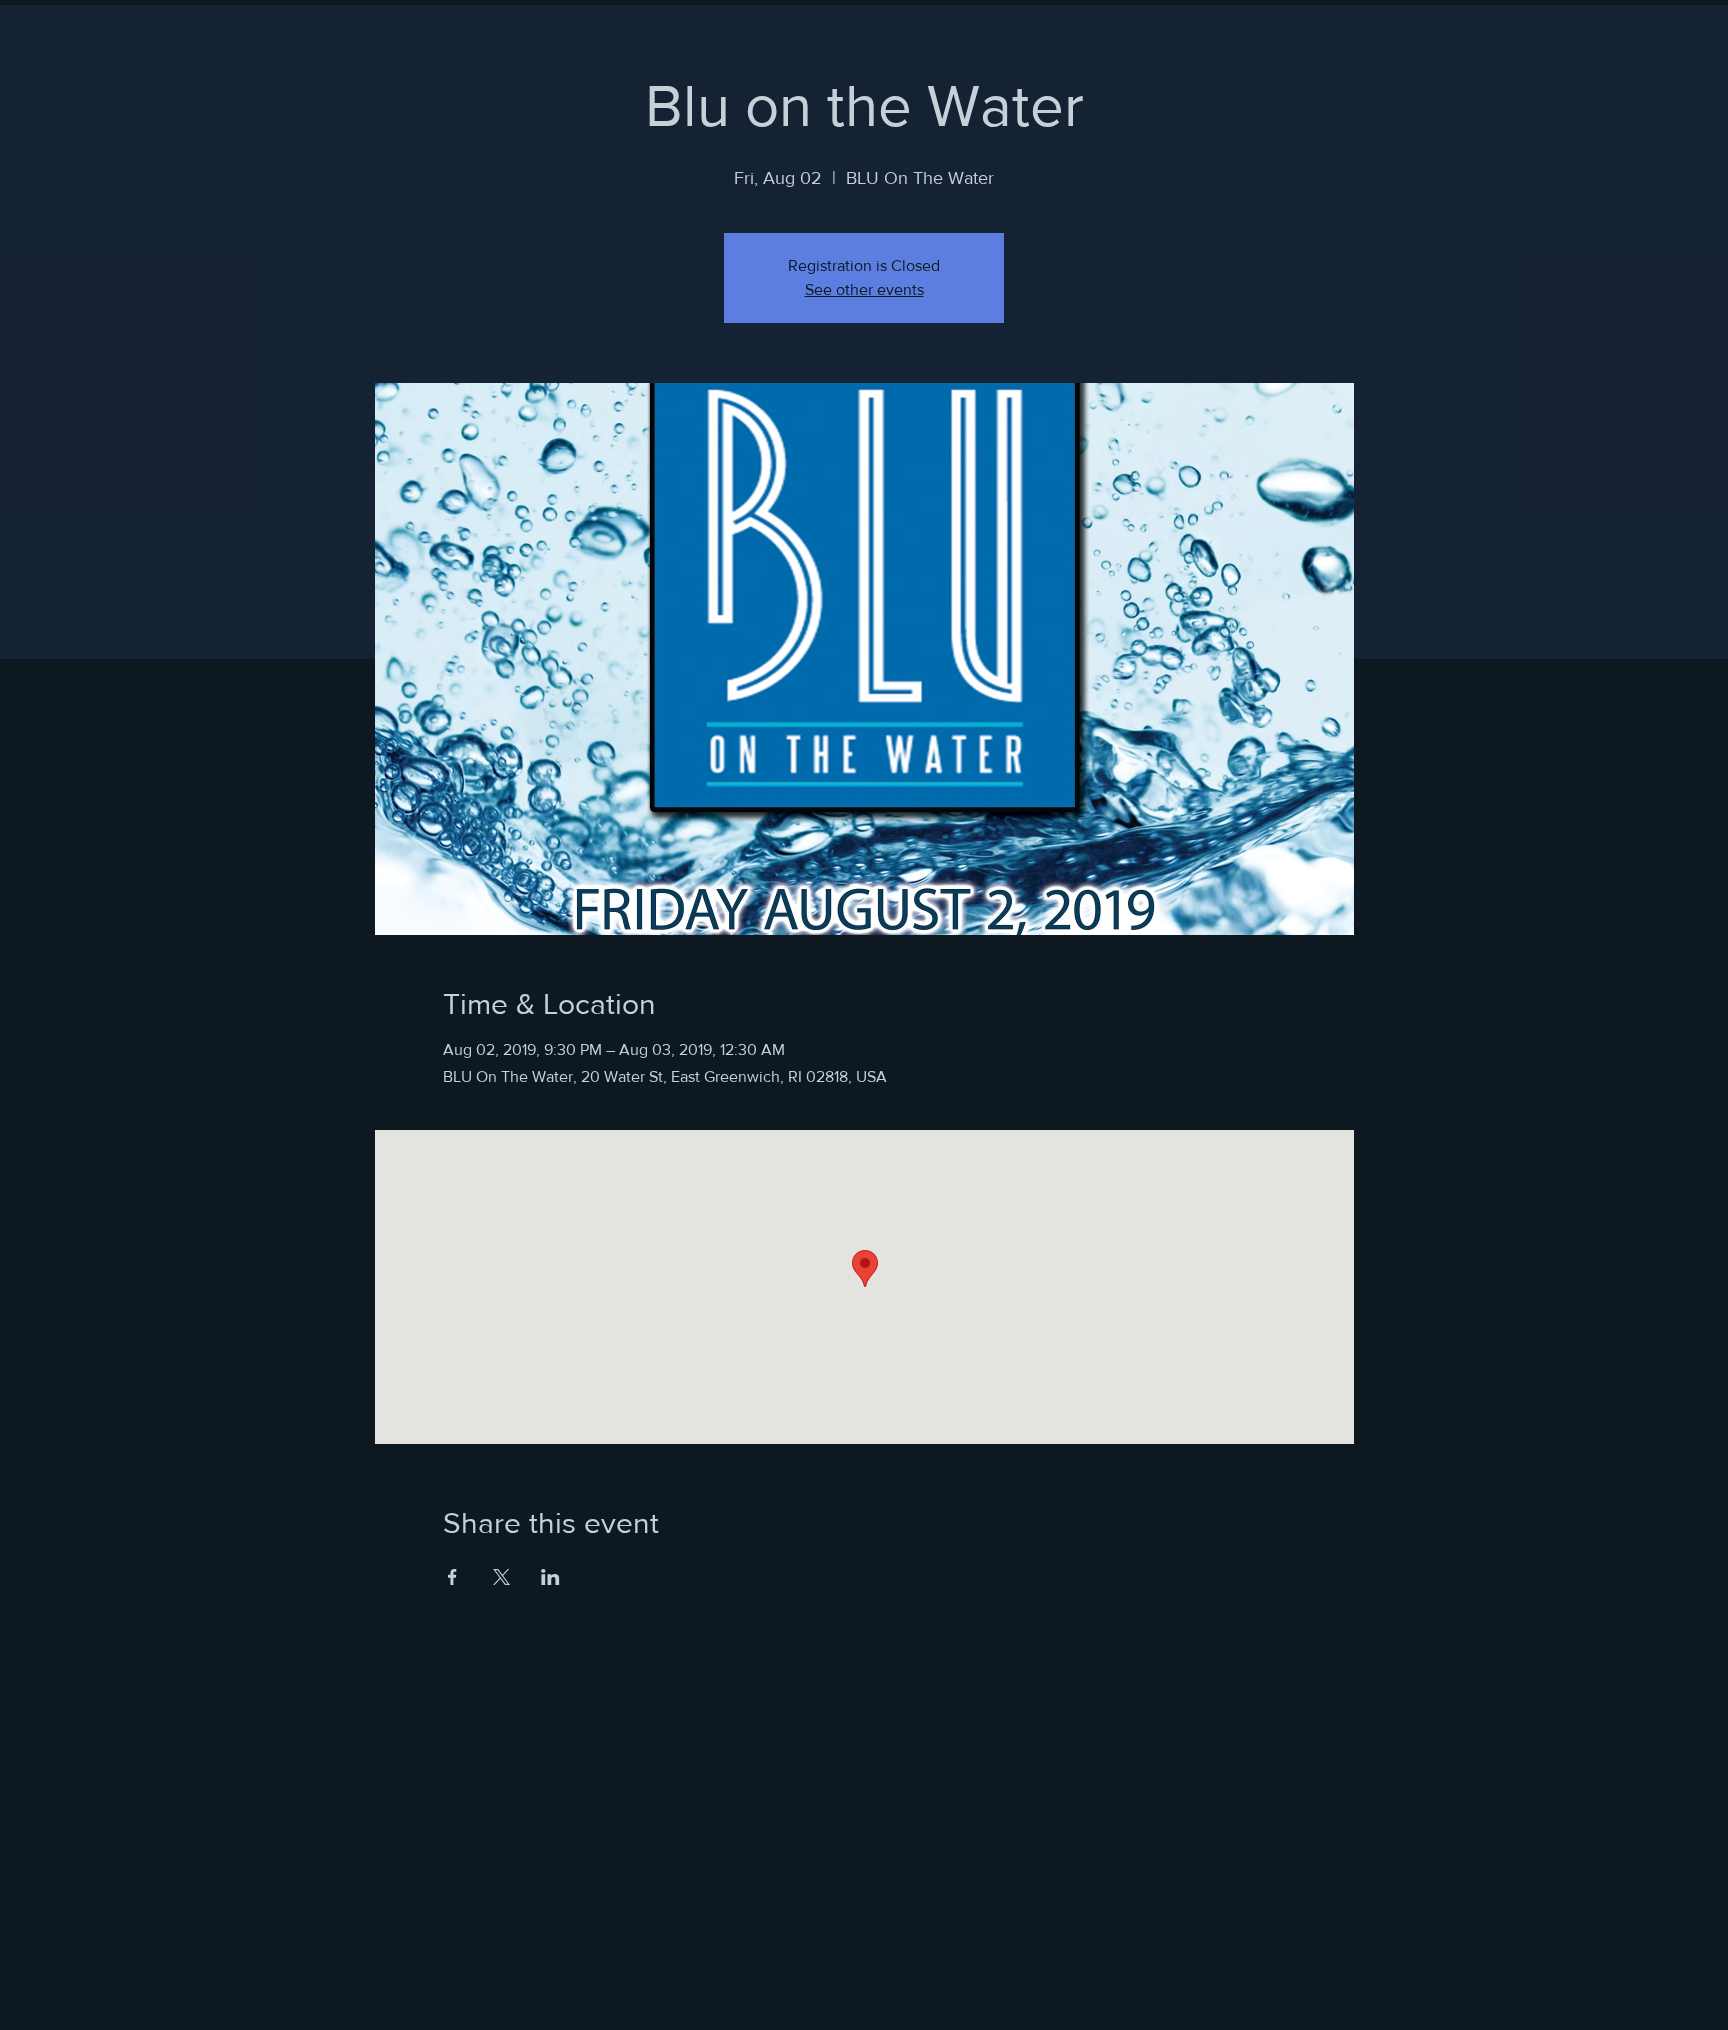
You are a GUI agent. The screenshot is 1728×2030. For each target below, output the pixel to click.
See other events (864, 289)
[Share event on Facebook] (452, 1577)
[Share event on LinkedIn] (550, 1577)
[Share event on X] (501, 1577)
